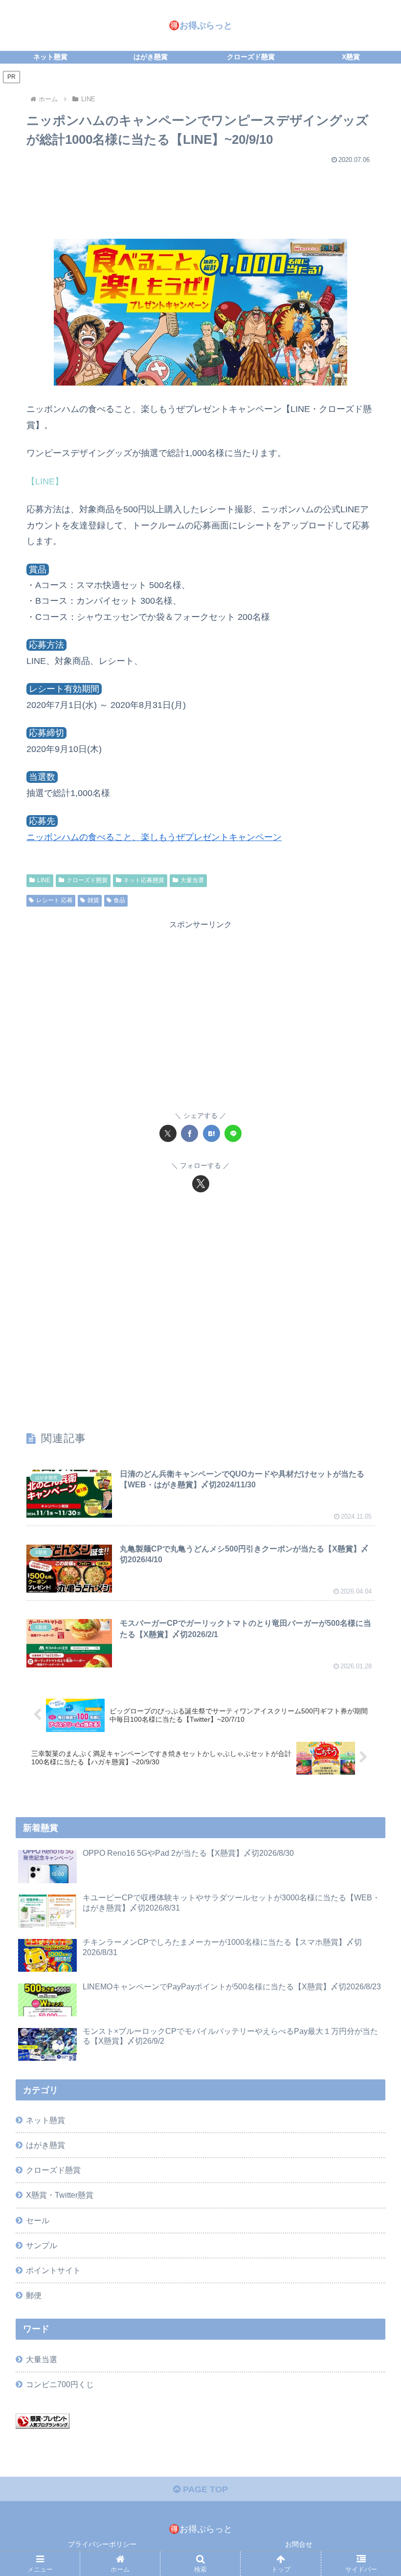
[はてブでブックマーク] (212, 1133)
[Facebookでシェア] (189, 1133)
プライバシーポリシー (102, 2544)
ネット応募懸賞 (144, 880)
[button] (371, 1754)
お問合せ (299, 2544)
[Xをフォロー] (201, 1184)
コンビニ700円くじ (60, 2384)
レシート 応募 (55, 900)
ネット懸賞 (45, 2120)
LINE (44, 880)
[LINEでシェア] (233, 1133)
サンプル (42, 2245)
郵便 (34, 2295)
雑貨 (93, 900)
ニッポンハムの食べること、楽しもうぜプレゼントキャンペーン (154, 837)
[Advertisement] (200, 197)
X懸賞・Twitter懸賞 (60, 2195)
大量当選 (192, 880)
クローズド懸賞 (87, 880)
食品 (119, 900)
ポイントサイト (53, 2270)
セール (38, 2220)
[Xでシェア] (168, 1133)
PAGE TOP (204, 2489)
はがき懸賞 (45, 2145)
